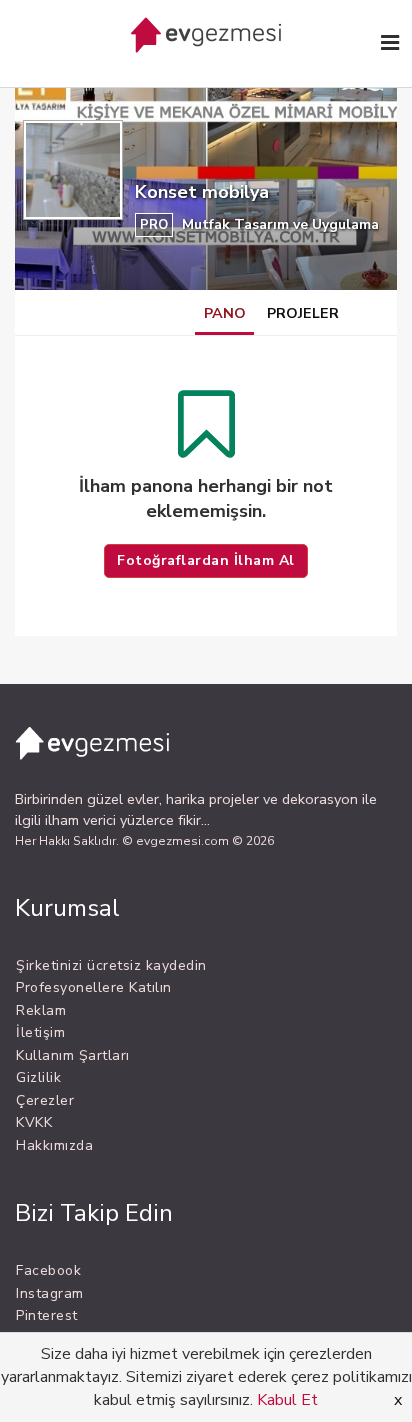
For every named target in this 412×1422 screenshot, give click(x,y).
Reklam (41, 1010)
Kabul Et (287, 1400)
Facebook (48, 1270)
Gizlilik (38, 1077)
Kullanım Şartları (73, 1055)
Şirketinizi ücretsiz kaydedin (111, 965)
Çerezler (45, 1100)
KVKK (34, 1122)
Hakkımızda (54, 1145)
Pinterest (47, 1315)
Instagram (50, 1293)
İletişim (40, 1032)
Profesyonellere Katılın (94, 987)
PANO (225, 313)
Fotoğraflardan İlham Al (206, 560)
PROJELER (303, 313)
